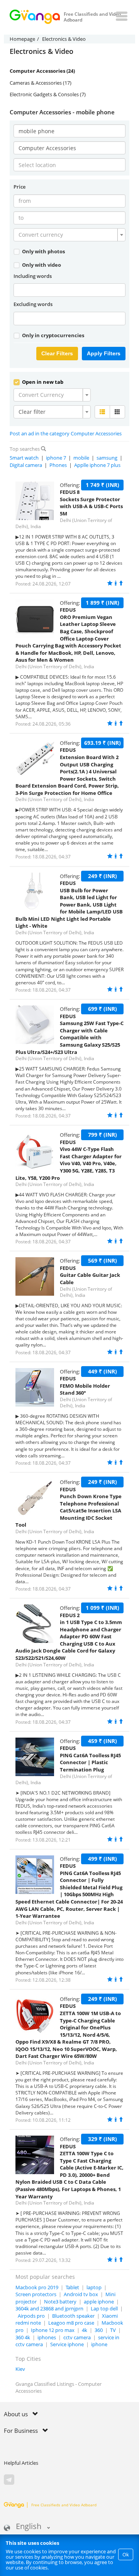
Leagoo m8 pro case (71, 2323)
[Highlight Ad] (115, 583)
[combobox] (69, 235)
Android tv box (81, 2294)
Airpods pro (31, 2316)
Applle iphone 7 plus (97, 465)
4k (85, 2330)
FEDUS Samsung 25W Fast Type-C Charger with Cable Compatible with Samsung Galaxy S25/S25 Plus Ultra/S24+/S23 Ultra (69, 1034)
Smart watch (24, 458)
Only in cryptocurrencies (53, 335)
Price (19, 187)
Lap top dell (104, 2308)
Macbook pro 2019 (37, 2287)
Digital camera (26, 465)
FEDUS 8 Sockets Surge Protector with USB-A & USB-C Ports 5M (91, 503)
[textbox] (67, 235)
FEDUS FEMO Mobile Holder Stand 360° (85, 1386)
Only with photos (43, 251)
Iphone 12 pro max (53, 2330)
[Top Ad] (121, 583)
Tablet (72, 2287)
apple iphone (99, 2302)
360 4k (23, 2337)
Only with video (41, 265)
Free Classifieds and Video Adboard (64, 2505)
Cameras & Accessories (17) (41, 83)
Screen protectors (36, 2294)
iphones (47, 2337)
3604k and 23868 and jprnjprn (49, 2308)
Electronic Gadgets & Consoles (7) (48, 94)
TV (113, 2330)
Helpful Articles (21, 2463)
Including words (33, 276)
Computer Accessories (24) (42, 71)
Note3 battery (60, 2302)
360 (99, 2330)
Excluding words (33, 304)
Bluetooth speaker (73, 2316)
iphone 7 (56, 458)
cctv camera (77, 2337)
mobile (81, 458)
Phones (58, 465)
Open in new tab (42, 382)
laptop (94, 2287)
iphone (99, 2344)
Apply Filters (104, 353)
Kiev (20, 2369)
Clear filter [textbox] (32, 412)
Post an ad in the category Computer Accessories (66, 433)
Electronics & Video (42, 52)
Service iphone (67, 2344)
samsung (107, 458)
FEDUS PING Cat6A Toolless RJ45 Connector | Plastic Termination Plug (90, 1759)
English (29, 2527)
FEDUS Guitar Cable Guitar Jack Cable (90, 1275)
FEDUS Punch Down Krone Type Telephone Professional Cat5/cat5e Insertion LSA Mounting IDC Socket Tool (69, 1507)
